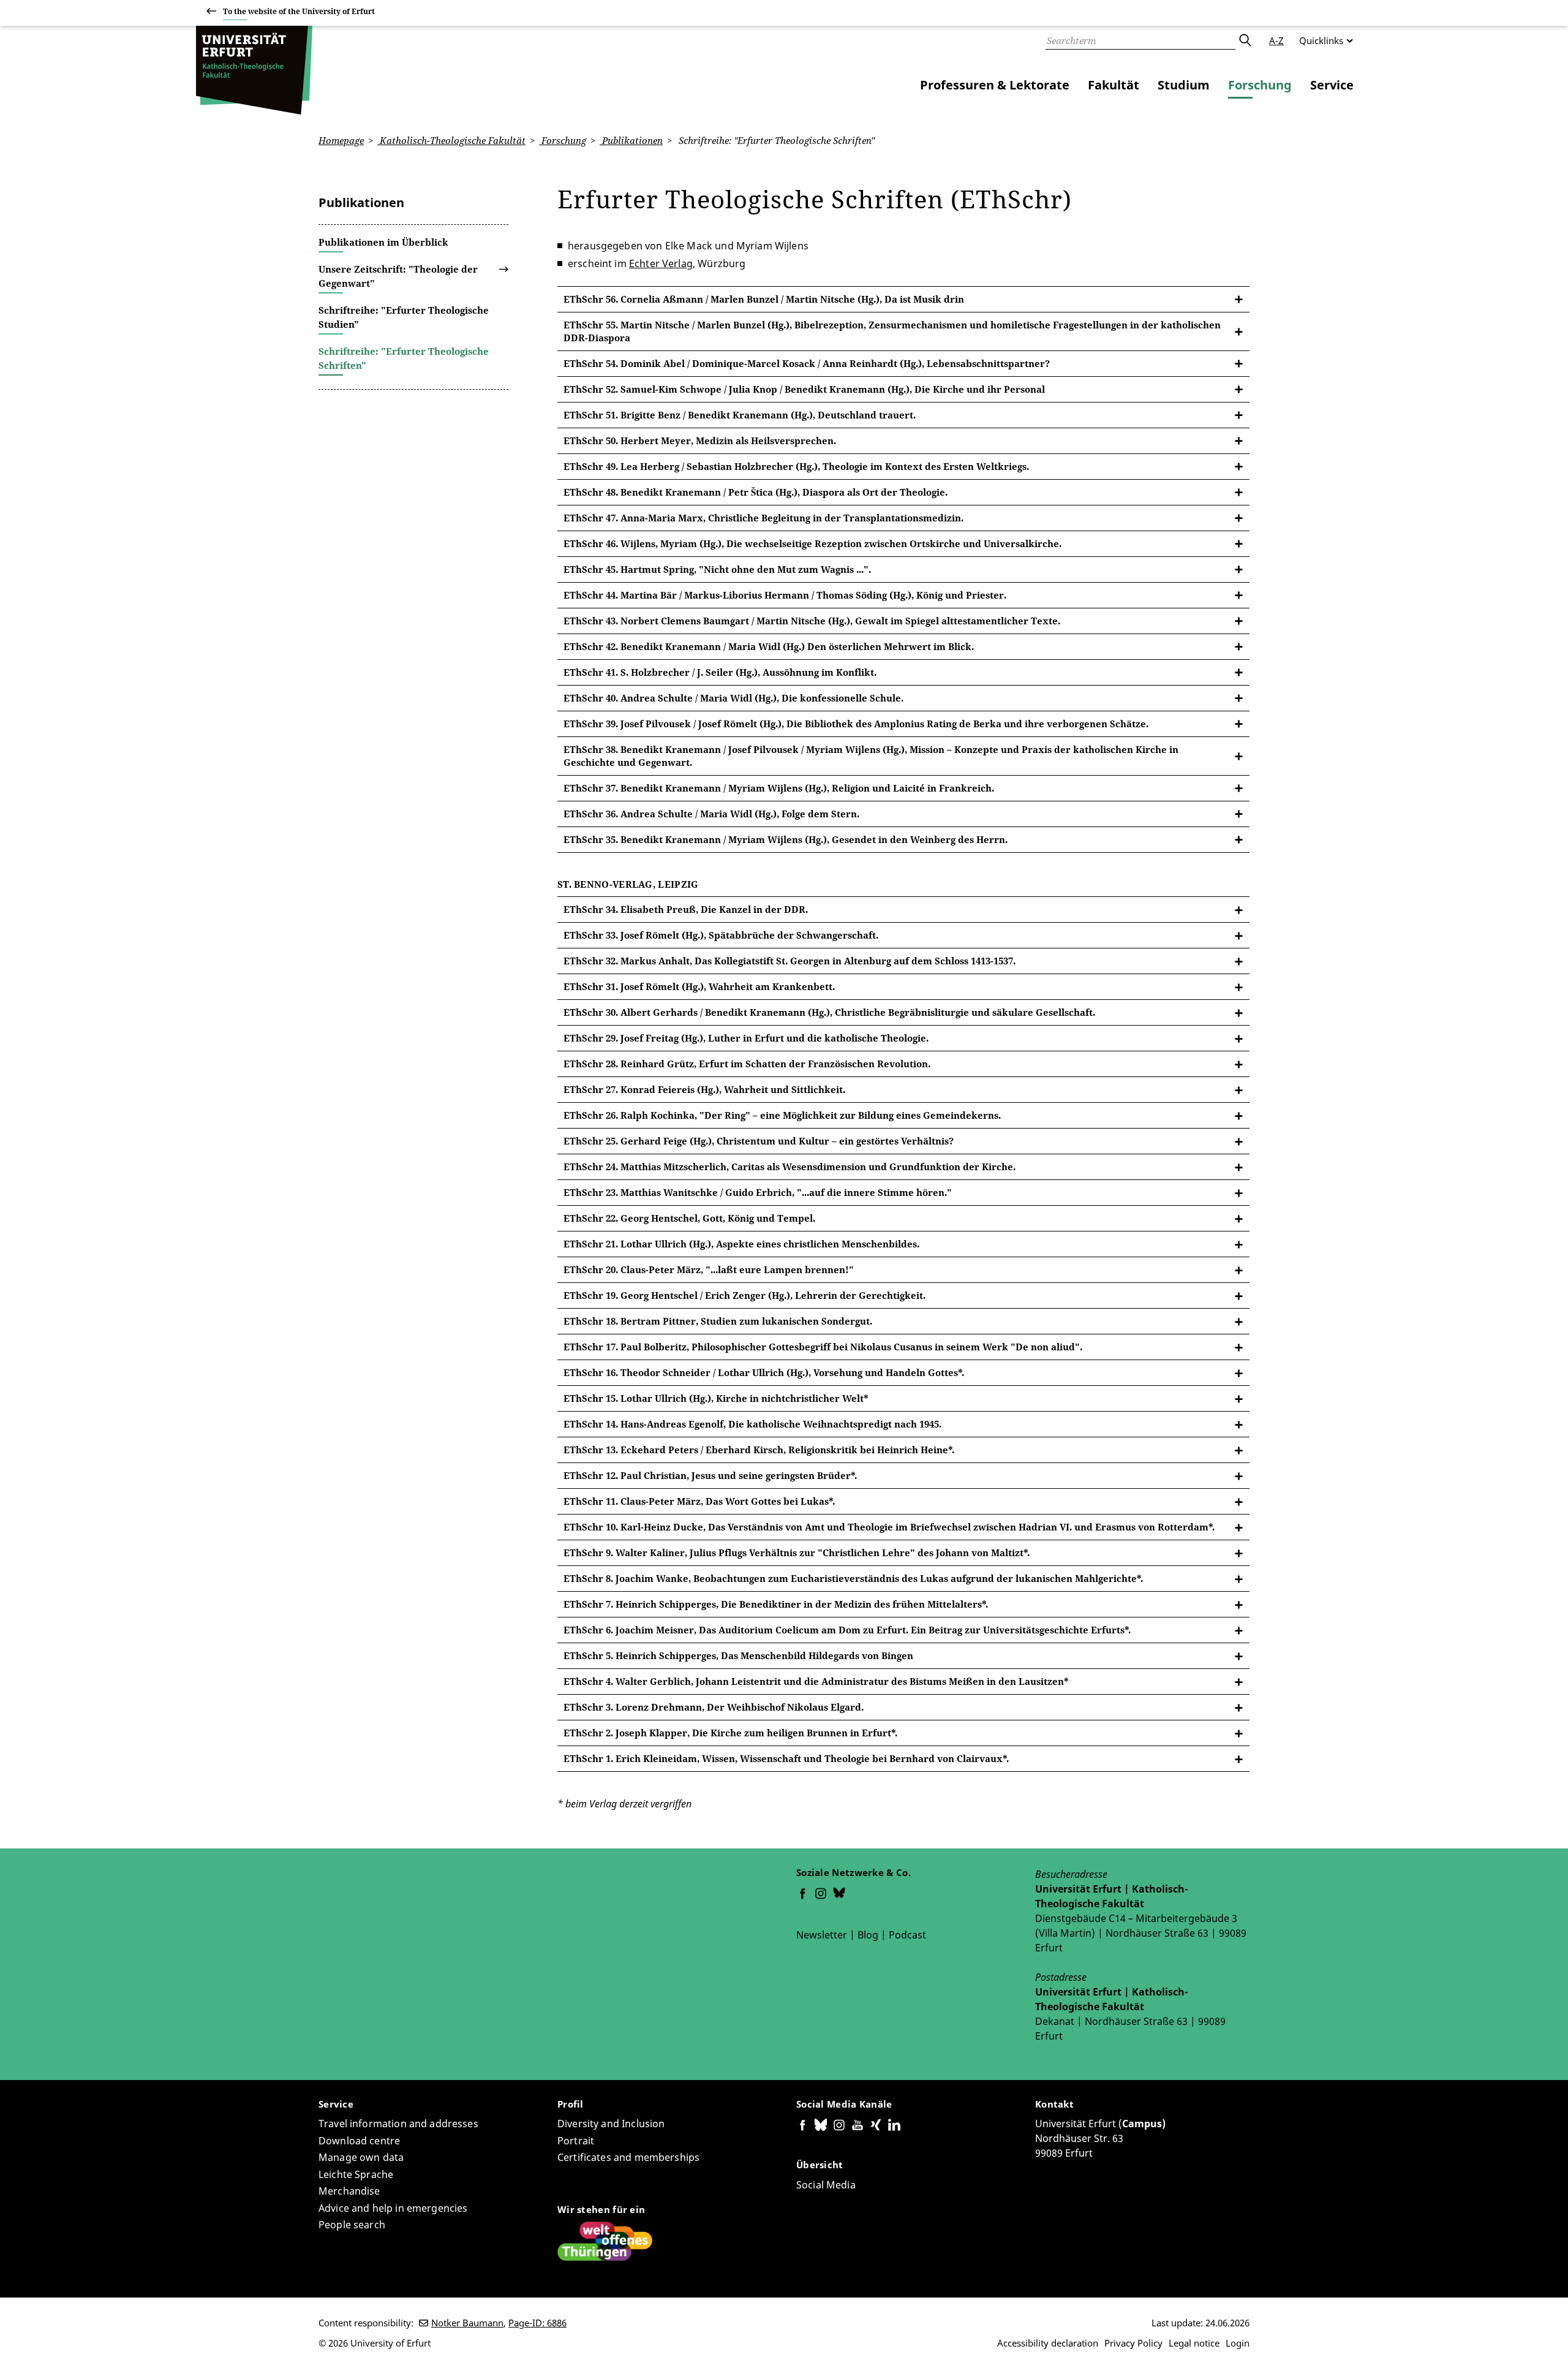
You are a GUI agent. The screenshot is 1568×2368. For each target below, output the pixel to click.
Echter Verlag (661, 263)
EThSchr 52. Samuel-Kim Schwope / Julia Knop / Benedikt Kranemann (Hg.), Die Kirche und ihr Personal (804, 389)
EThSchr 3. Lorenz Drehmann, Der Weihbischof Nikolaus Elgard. (714, 1707)
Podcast (907, 1935)
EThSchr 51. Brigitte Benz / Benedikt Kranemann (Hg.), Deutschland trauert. (740, 415)
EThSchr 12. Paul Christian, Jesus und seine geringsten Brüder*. (710, 1475)
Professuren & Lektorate (995, 85)
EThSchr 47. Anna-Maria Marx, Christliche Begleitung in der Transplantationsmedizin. (763, 518)
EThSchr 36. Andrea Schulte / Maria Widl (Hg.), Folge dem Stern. (711, 814)
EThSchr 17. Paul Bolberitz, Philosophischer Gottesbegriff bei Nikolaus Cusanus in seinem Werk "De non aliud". (823, 1347)
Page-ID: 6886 (537, 2323)
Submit (1245, 40)
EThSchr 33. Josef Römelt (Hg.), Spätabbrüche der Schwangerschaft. (721, 935)
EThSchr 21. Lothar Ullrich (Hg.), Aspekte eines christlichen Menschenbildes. (741, 1244)
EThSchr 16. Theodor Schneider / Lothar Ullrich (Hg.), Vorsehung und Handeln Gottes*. (764, 1372)
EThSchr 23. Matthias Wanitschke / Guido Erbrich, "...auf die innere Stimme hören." (758, 1192)
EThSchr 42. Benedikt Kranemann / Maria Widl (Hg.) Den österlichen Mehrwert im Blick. (769, 646)
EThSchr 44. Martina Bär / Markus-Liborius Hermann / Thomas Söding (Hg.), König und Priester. (785, 595)
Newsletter (822, 1935)
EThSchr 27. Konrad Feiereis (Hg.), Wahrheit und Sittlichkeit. (704, 1089)
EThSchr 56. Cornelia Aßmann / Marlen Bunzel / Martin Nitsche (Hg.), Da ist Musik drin (764, 299)
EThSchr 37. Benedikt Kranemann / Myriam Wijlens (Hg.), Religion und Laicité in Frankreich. (779, 788)
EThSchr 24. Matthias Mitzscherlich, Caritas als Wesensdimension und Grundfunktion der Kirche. (790, 1167)
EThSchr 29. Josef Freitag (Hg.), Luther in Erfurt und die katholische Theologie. (746, 1038)
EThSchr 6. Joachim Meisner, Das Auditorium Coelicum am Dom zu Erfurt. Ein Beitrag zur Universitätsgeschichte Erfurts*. (847, 1630)
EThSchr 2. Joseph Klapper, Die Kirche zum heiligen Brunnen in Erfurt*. (730, 1733)
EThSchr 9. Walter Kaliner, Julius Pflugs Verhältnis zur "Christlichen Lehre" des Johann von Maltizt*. (797, 1553)
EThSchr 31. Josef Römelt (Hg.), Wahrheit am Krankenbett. (699, 986)
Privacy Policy (1133, 2343)
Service (1332, 85)
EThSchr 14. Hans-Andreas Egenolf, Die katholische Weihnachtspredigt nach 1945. (752, 1424)
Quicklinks (1321, 40)
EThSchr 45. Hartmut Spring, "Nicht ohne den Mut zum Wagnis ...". (717, 569)
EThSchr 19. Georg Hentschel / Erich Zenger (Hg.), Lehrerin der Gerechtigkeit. (744, 1295)
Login (1238, 2343)
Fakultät (1114, 85)
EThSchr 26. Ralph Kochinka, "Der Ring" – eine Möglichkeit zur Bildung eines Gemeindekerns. (782, 1115)
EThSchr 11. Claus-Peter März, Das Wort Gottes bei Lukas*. (699, 1501)
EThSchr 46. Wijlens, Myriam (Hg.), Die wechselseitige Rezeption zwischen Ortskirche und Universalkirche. (812, 543)
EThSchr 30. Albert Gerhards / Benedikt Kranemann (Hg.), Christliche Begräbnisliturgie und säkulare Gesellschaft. (829, 1012)
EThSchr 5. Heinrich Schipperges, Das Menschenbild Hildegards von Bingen (738, 1655)
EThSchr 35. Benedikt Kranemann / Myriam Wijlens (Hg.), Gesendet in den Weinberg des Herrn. (786, 839)
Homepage (341, 140)
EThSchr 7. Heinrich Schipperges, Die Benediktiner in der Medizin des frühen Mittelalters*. (776, 1604)
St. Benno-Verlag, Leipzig (628, 884)
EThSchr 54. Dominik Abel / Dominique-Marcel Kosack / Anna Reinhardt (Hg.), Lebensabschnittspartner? (807, 363)
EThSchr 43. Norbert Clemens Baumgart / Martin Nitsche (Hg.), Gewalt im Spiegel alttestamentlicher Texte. (812, 621)
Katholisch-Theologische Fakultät (451, 140)
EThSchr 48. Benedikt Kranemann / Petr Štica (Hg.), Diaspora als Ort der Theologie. (756, 492)
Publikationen (631, 140)
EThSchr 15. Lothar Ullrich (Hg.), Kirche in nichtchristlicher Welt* (716, 1398)
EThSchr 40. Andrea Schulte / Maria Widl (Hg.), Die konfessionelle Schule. (733, 698)
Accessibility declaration (1048, 2343)
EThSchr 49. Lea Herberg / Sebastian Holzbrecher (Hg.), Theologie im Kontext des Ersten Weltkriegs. (796, 466)
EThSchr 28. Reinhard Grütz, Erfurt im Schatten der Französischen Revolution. (747, 1064)
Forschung (1260, 85)
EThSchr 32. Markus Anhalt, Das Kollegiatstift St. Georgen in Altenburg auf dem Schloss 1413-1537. (790, 961)
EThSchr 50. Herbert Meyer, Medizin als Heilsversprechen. (700, 441)
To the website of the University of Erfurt (299, 11)
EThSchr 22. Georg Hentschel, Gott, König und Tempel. (689, 1218)
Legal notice (1194, 2343)
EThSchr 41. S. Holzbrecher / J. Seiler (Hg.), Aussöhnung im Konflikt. (720, 672)
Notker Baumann (467, 2323)
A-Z (1276, 40)
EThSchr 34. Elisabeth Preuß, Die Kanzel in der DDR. (686, 909)
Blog (868, 1935)
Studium (1184, 85)
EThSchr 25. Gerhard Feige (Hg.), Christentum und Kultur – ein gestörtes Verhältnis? (759, 1141)
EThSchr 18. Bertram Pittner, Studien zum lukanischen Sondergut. (718, 1321)
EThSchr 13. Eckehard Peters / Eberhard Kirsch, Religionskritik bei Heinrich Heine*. (759, 1450)
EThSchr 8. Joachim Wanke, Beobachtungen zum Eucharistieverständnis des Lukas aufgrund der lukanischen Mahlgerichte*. (853, 1578)
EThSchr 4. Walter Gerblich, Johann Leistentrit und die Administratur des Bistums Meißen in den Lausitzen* (816, 1681)
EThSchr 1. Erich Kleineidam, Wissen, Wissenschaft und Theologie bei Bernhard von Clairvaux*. (786, 1758)
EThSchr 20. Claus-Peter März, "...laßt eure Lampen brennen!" (709, 1269)
